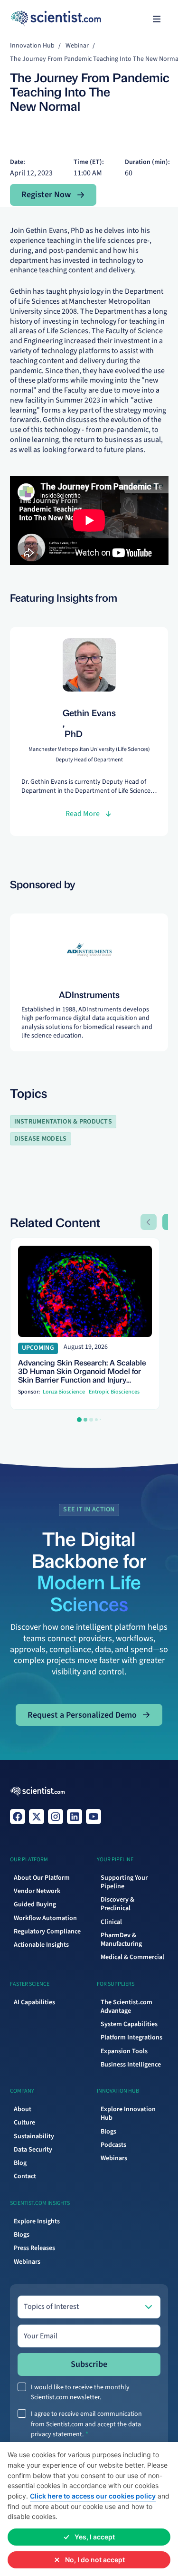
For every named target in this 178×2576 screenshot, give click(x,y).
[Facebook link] (18, 1817)
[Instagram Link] (56, 1817)
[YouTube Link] (94, 1817)
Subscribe (89, 2364)
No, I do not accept (95, 2560)
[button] (157, 19)
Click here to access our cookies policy (93, 2496)
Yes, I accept (95, 2537)
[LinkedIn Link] (75, 1817)
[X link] (37, 1817)
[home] (29, 19)
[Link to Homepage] (38, 1792)
